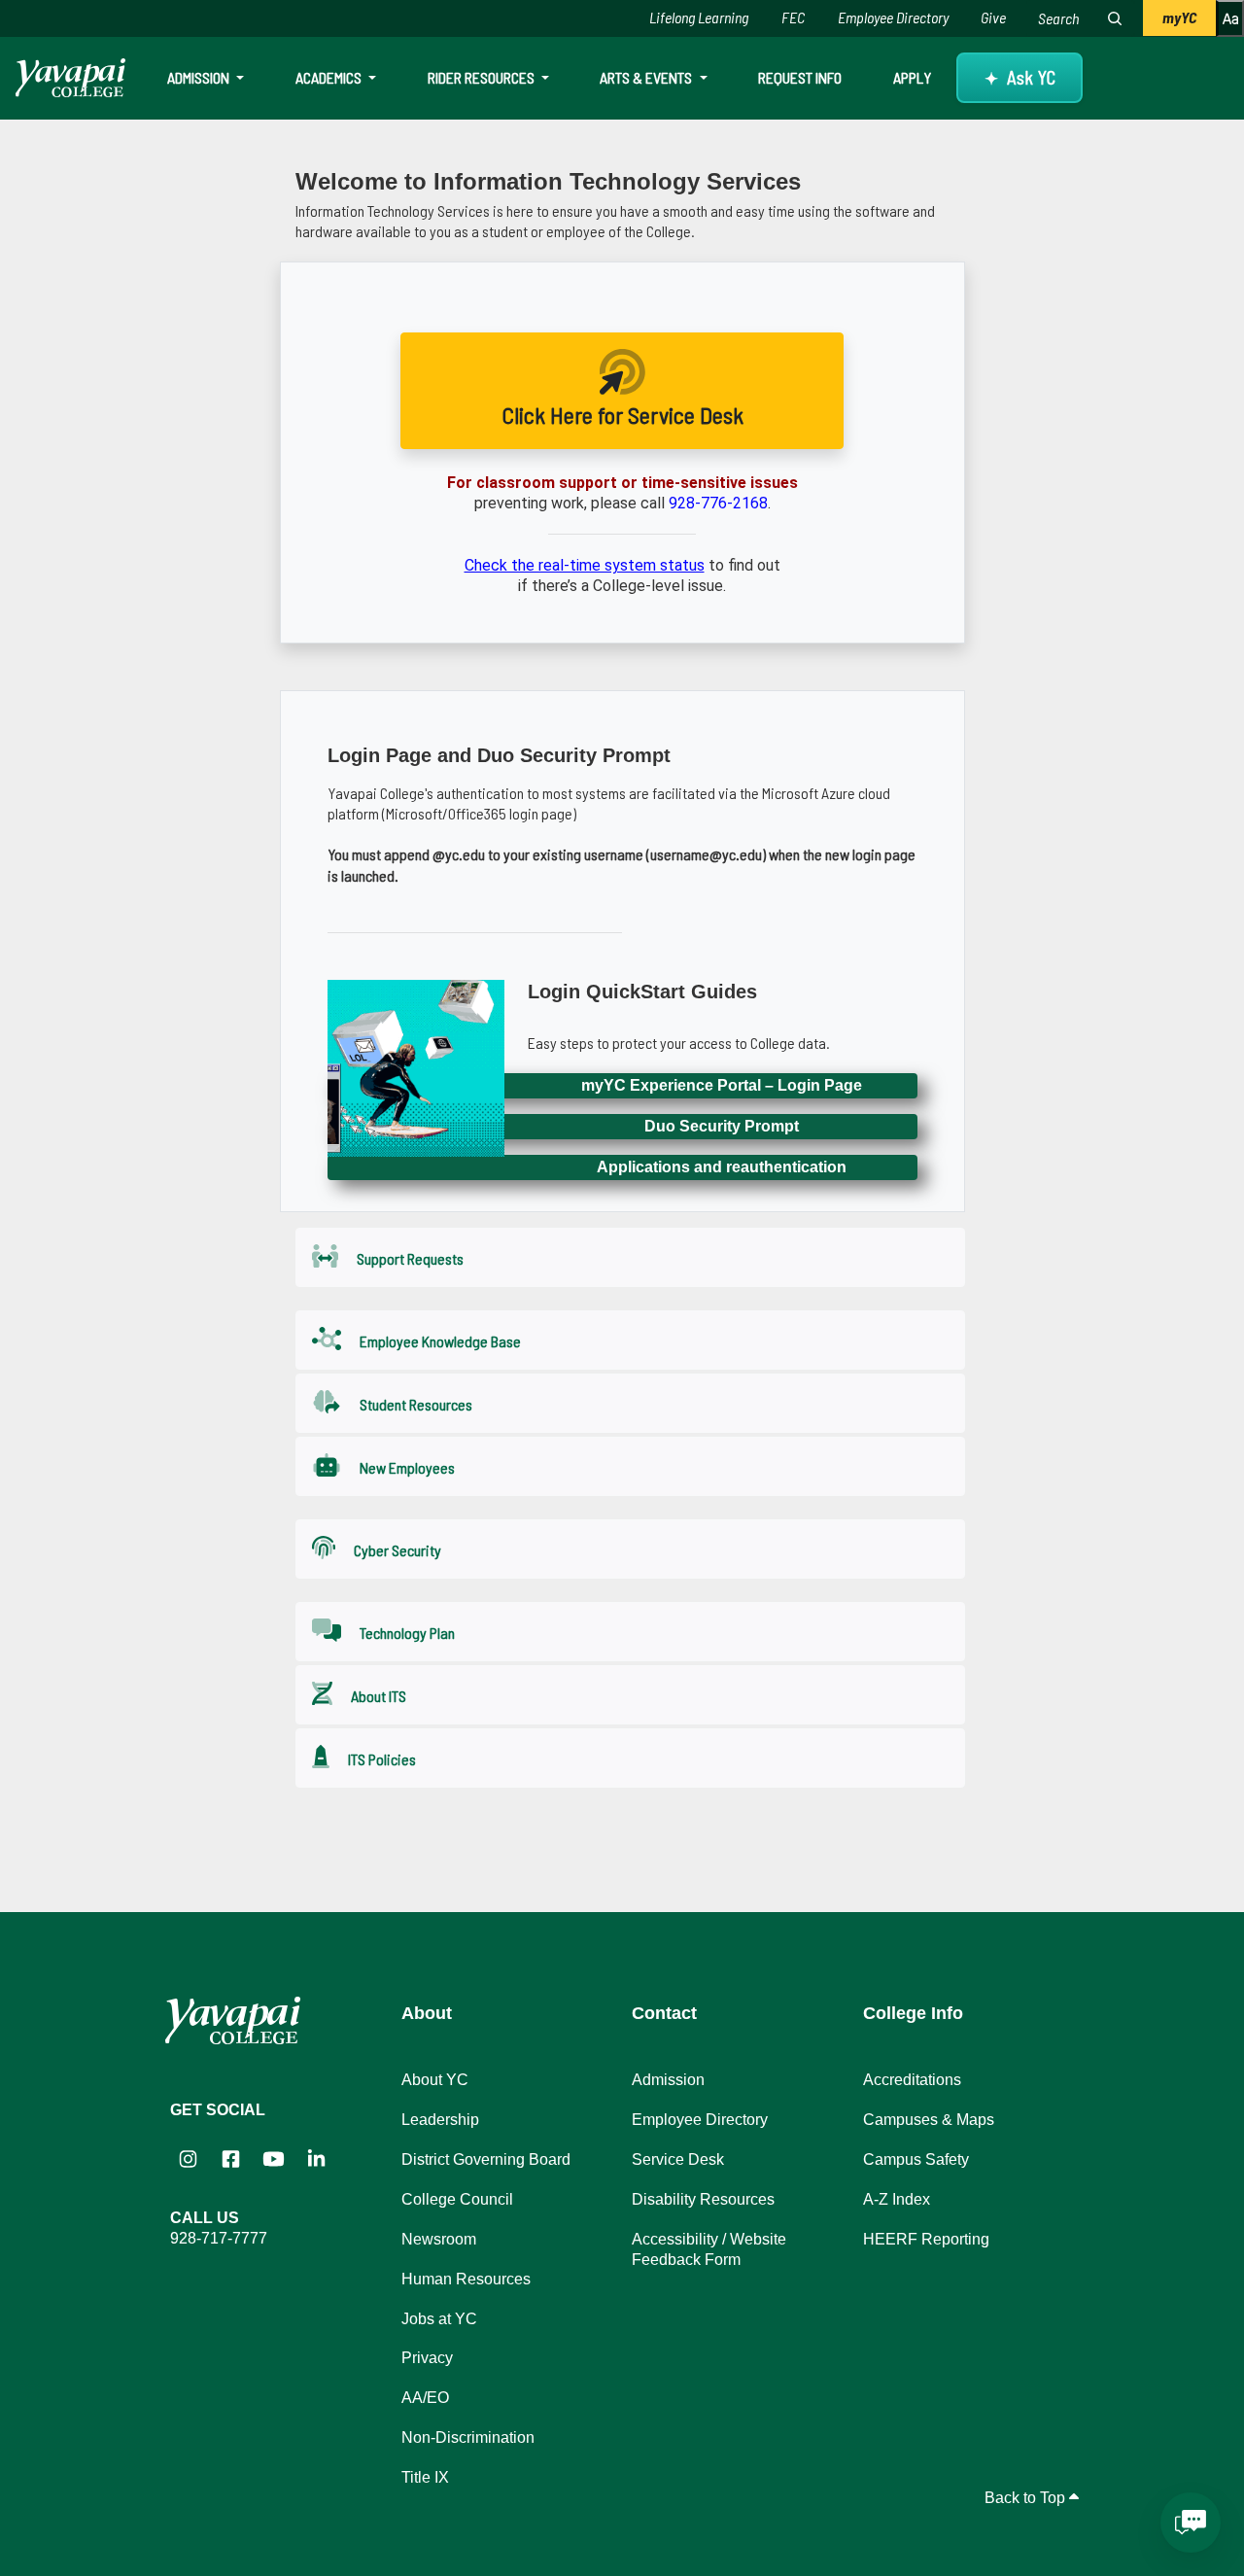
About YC (435, 2080)
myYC (1179, 17)
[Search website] (1115, 18)
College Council (457, 2199)
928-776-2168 (718, 503)
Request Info (800, 77)
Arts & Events (647, 77)
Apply (912, 77)
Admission (200, 77)
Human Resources (466, 2279)
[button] (630, 1257)
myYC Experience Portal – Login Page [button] (722, 1085)
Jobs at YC (439, 2319)
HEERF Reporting (926, 2239)
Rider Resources (483, 77)
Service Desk (678, 2159)
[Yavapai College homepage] (70, 78)
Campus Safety (916, 2159)
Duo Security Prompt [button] (722, 1126)
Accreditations (912, 2080)
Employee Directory (893, 17)
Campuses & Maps (929, 2120)
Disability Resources (703, 2199)
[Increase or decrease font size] (1230, 18)
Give (993, 17)
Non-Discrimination (468, 2437)
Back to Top (1027, 2498)
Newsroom (439, 2239)
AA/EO (425, 2398)
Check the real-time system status (585, 565)
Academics (330, 77)
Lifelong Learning (699, 17)
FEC (793, 17)
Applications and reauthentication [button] (722, 1167)
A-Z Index (897, 2199)
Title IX (425, 2477)
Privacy (427, 2358)
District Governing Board (486, 2159)
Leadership (440, 2120)
